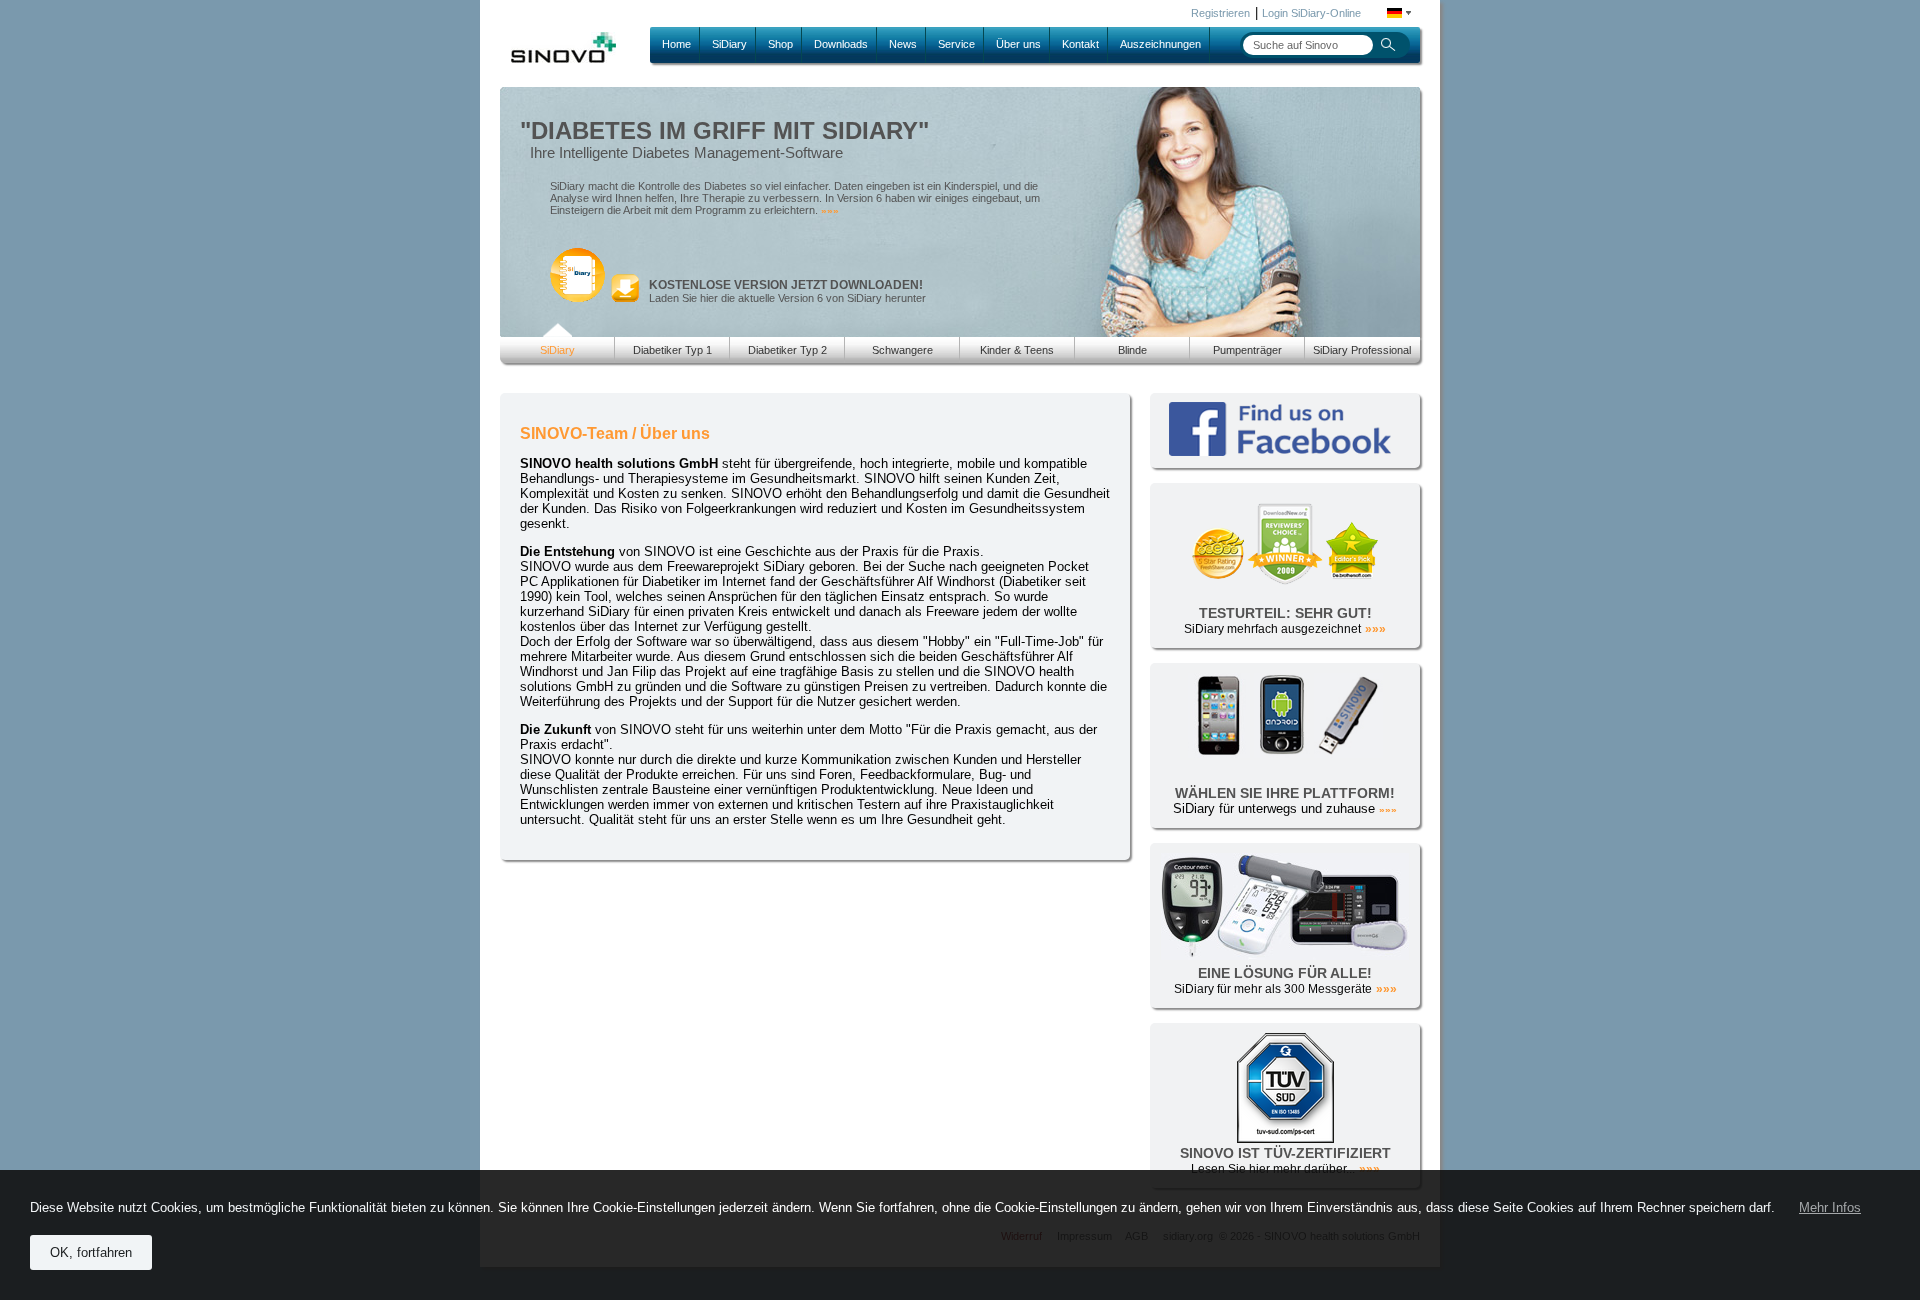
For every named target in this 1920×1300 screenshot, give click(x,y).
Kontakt (1080, 44)
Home (676, 44)
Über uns (1018, 44)
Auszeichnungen (1160, 44)
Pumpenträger (1247, 350)
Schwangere (902, 350)
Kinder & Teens (1017, 350)
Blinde (1132, 350)
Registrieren (1220, 13)
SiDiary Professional (1362, 350)
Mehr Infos (1830, 1207)
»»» (830, 210)
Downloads (841, 44)
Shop (780, 44)
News (903, 44)
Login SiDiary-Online (1311, 13)
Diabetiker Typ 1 (672, 350)
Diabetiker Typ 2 (787, 350)
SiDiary (729, 44)
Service (956, 44)
